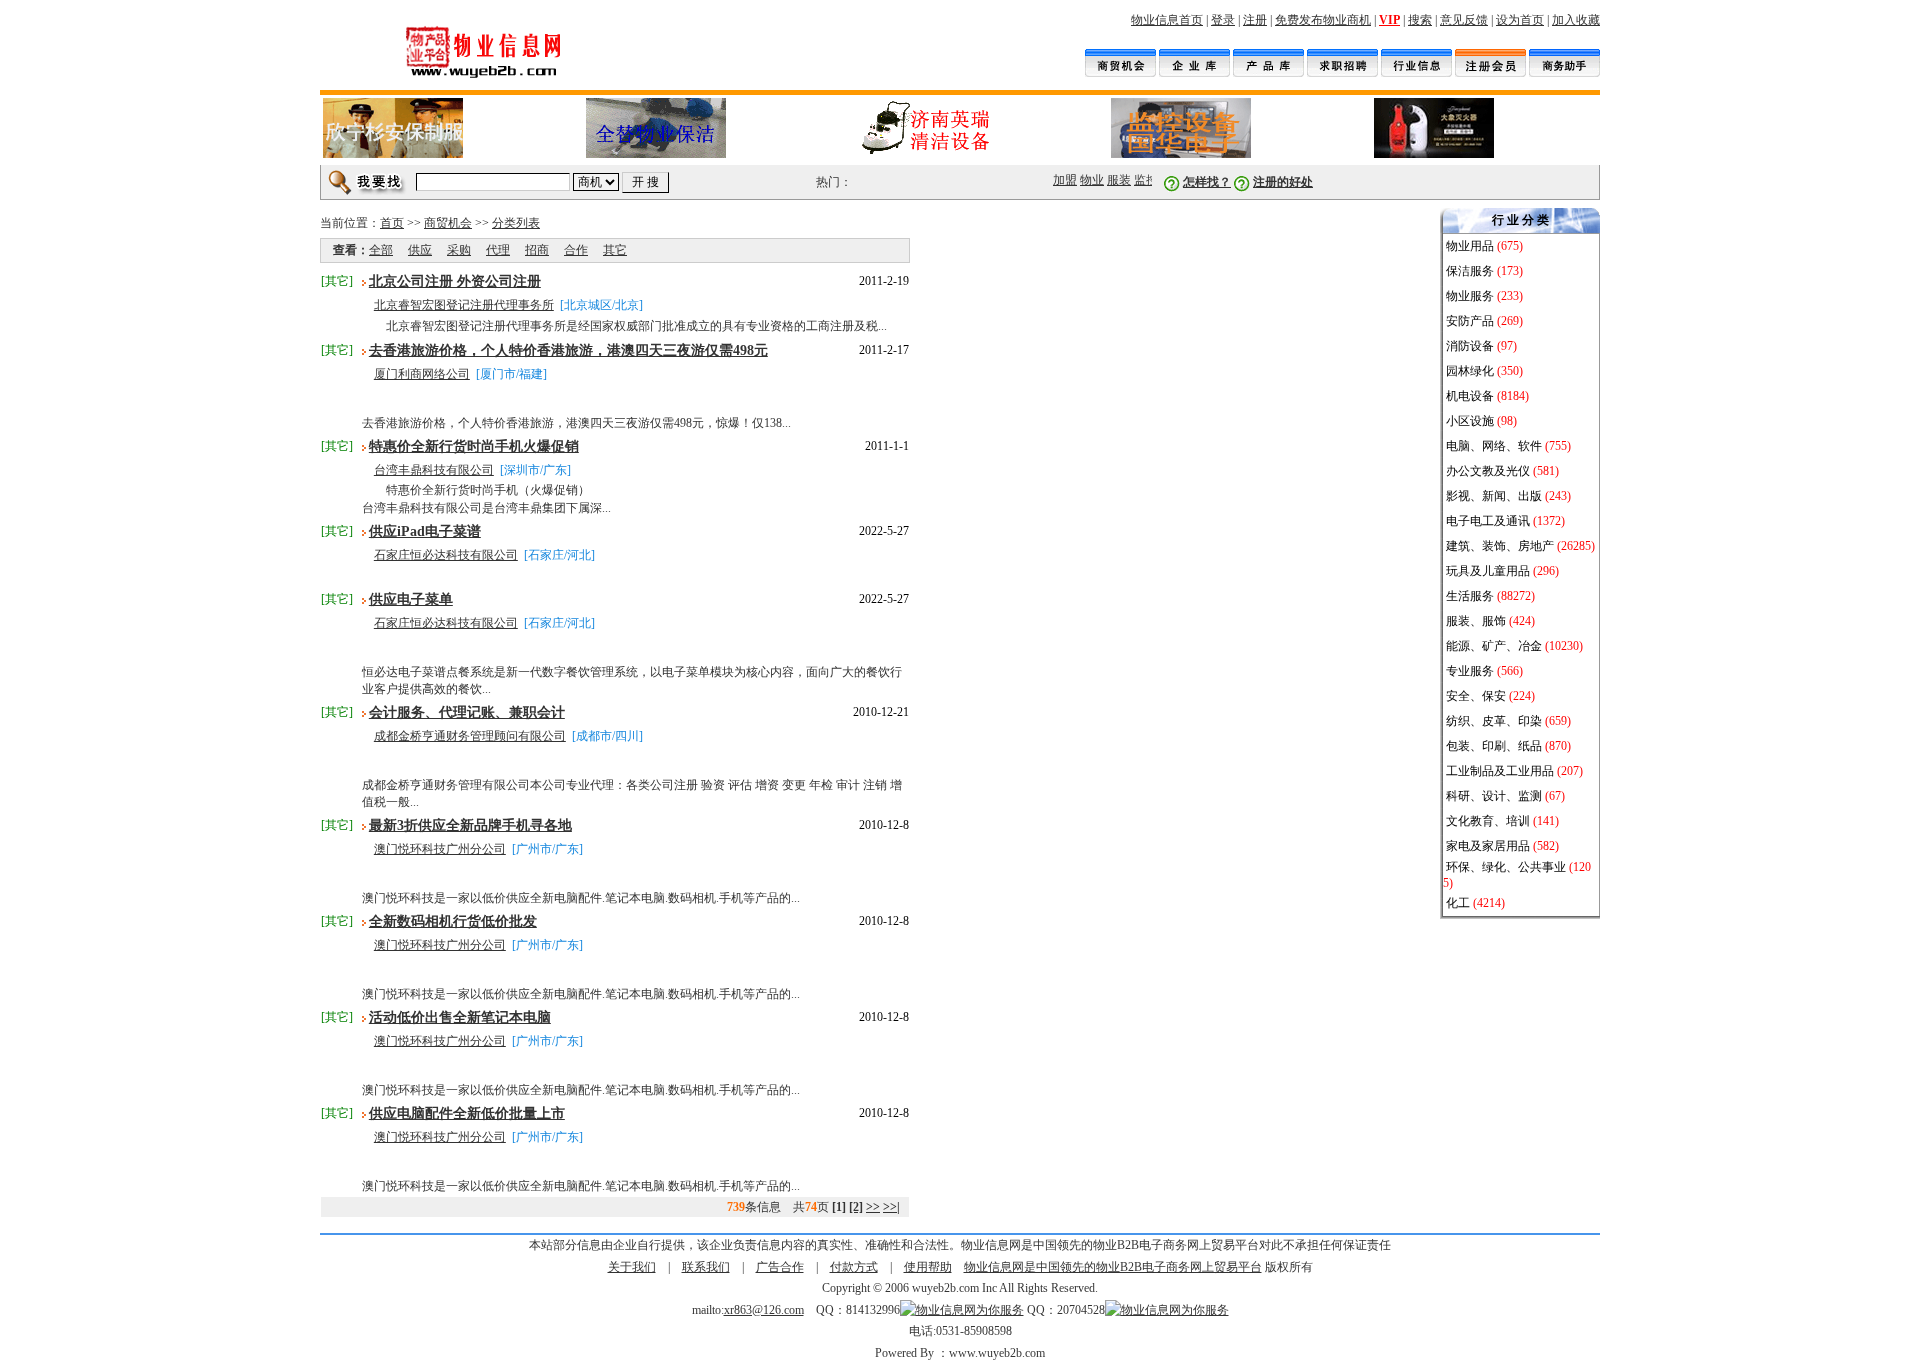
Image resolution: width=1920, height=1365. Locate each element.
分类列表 (516, 223)
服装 (1114, 180)
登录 (1223, 20)
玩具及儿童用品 (1488, 571)
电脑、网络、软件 (1494, 446)
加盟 (1060, 180)
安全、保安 (1476, 696)
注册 (1255, 20)
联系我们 (706, 1267)
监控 (1141, 180)
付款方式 (854, 1267)
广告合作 (780, 1267)
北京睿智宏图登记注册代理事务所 (464, 305)
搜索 (1420, 20)
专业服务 (1470, 671)
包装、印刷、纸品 (1494, 746)
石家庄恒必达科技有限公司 (446, 555)
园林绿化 (1470, 371)
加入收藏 (1576, 20)
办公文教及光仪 (1488, 471)
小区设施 (1470, 421)
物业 (1087, 180)
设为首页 (1520, 20)
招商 (537, 250)
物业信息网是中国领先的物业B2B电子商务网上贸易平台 (1113, 1267)
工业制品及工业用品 (1500, 771)
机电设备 (1470, 396)
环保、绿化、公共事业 (1506, 867)
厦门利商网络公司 (422, 374)
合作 (576, 250)
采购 (459, 250)
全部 (381, 250)
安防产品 (1470, 321)
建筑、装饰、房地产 (1500, 546)
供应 (420, 250)
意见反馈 (1464, 20)
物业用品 (1471, 246)
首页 (392, 223)
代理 (498, 250)
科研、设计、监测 (1494, 796)
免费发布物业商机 (1323, 20)
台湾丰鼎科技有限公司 (434, 470)
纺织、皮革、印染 (1494, 721)
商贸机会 (448, 223)
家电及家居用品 (1488, 846)
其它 (615, 250)
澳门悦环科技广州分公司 (440, 849)
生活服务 (1470, 596)
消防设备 (1470, 346)
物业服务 (1471, 296)
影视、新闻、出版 (1494, 496)
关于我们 (632, 1267)
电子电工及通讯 (1488, 521)
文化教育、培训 (1488, 821)
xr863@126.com (764, 1310)
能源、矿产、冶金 (1494, 646)
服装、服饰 (1476, 621)
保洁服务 (1470, 271)
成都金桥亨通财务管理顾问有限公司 (470, 736)
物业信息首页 (1167, 20)
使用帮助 (928, 1267)
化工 (1458, 903)
